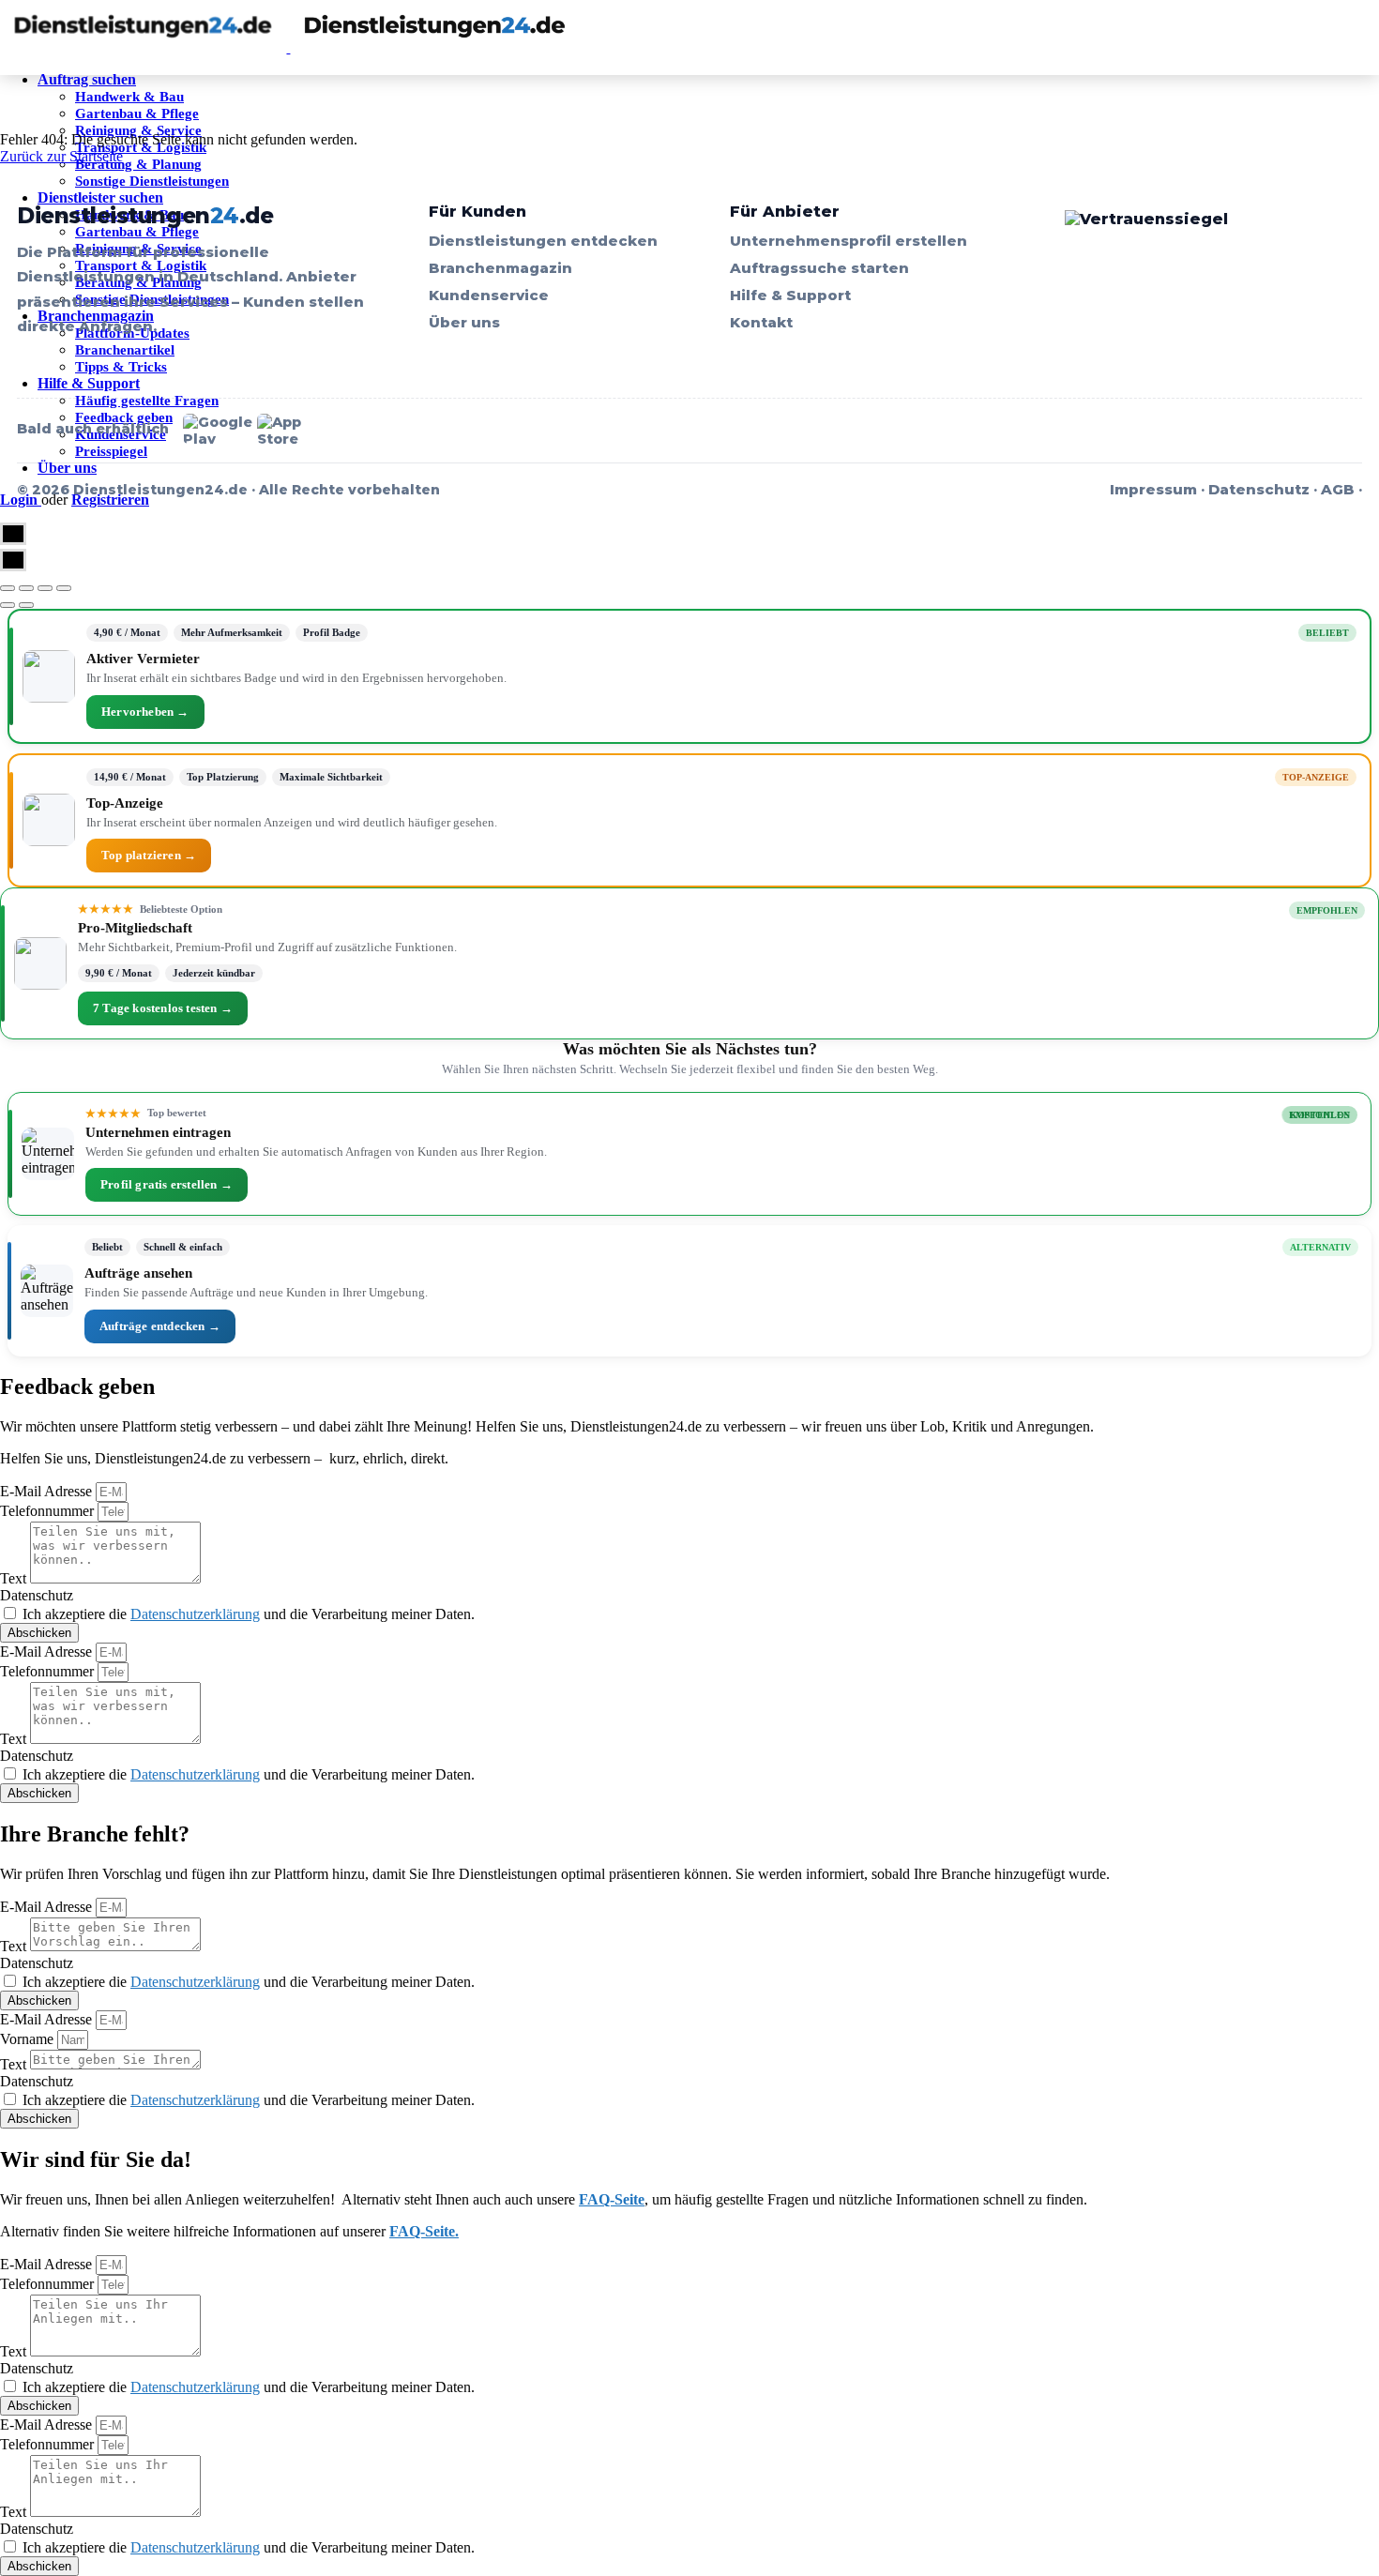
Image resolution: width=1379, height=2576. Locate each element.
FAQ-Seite (612, 2199)
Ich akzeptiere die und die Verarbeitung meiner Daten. (249, 1614)
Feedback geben (124, 417)
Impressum (1153, 489)
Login (21, 500)
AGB (1338, 489)
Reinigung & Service (138, 130)
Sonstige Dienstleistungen (152, 181)
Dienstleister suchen (100, 197)
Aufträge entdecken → (160, 1326)
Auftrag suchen (87, 79)
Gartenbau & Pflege (137, 114)
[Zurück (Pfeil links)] (8, 605)
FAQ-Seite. (424, 2231)
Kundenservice (489, 295)
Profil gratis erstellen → (167, 1184)
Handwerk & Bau (129, 97)
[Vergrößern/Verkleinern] (64, 588)
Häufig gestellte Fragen (147, 401)
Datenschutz (1259, 489)
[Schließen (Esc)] (8, 588)
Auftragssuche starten (819, 268)
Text (15, 1578)
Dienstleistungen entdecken (543, 241)
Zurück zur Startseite (61, 156)
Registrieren (110, 500)
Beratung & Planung (138, 164)
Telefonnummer (49, 1511)
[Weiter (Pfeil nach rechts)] (26, 605)
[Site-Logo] (145, 47)
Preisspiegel (111, 451)
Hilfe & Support (89, 383)
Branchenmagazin (500, 268)
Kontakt (761, 322)
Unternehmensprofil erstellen (849, 241)
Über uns (67, 468)
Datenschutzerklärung (195, 1614)
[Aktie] (26, 588)
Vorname (29, 2039)
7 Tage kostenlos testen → (163, 1008)
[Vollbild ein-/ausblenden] (45, 588)
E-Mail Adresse (48, 1491)
